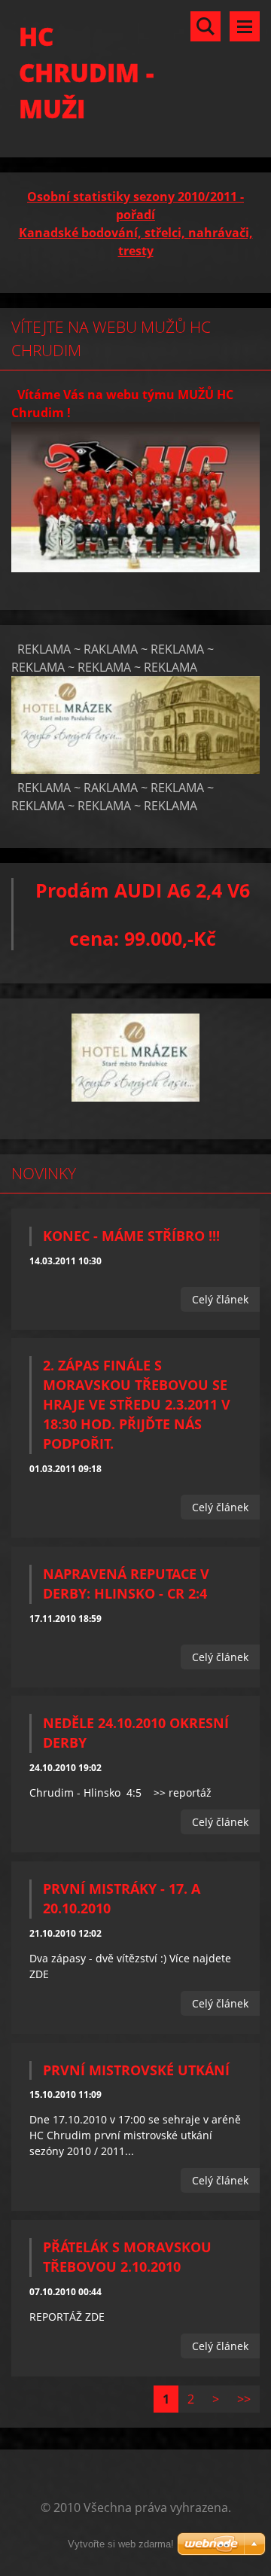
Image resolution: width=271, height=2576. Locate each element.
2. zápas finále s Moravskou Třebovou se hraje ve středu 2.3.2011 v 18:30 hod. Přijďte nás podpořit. (137, 1404)
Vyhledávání (206, 26)
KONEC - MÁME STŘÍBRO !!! (131, 1236)
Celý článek (220, 1299)
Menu (245, 26)
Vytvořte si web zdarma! (121, 2544)
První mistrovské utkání (136, 2070)
